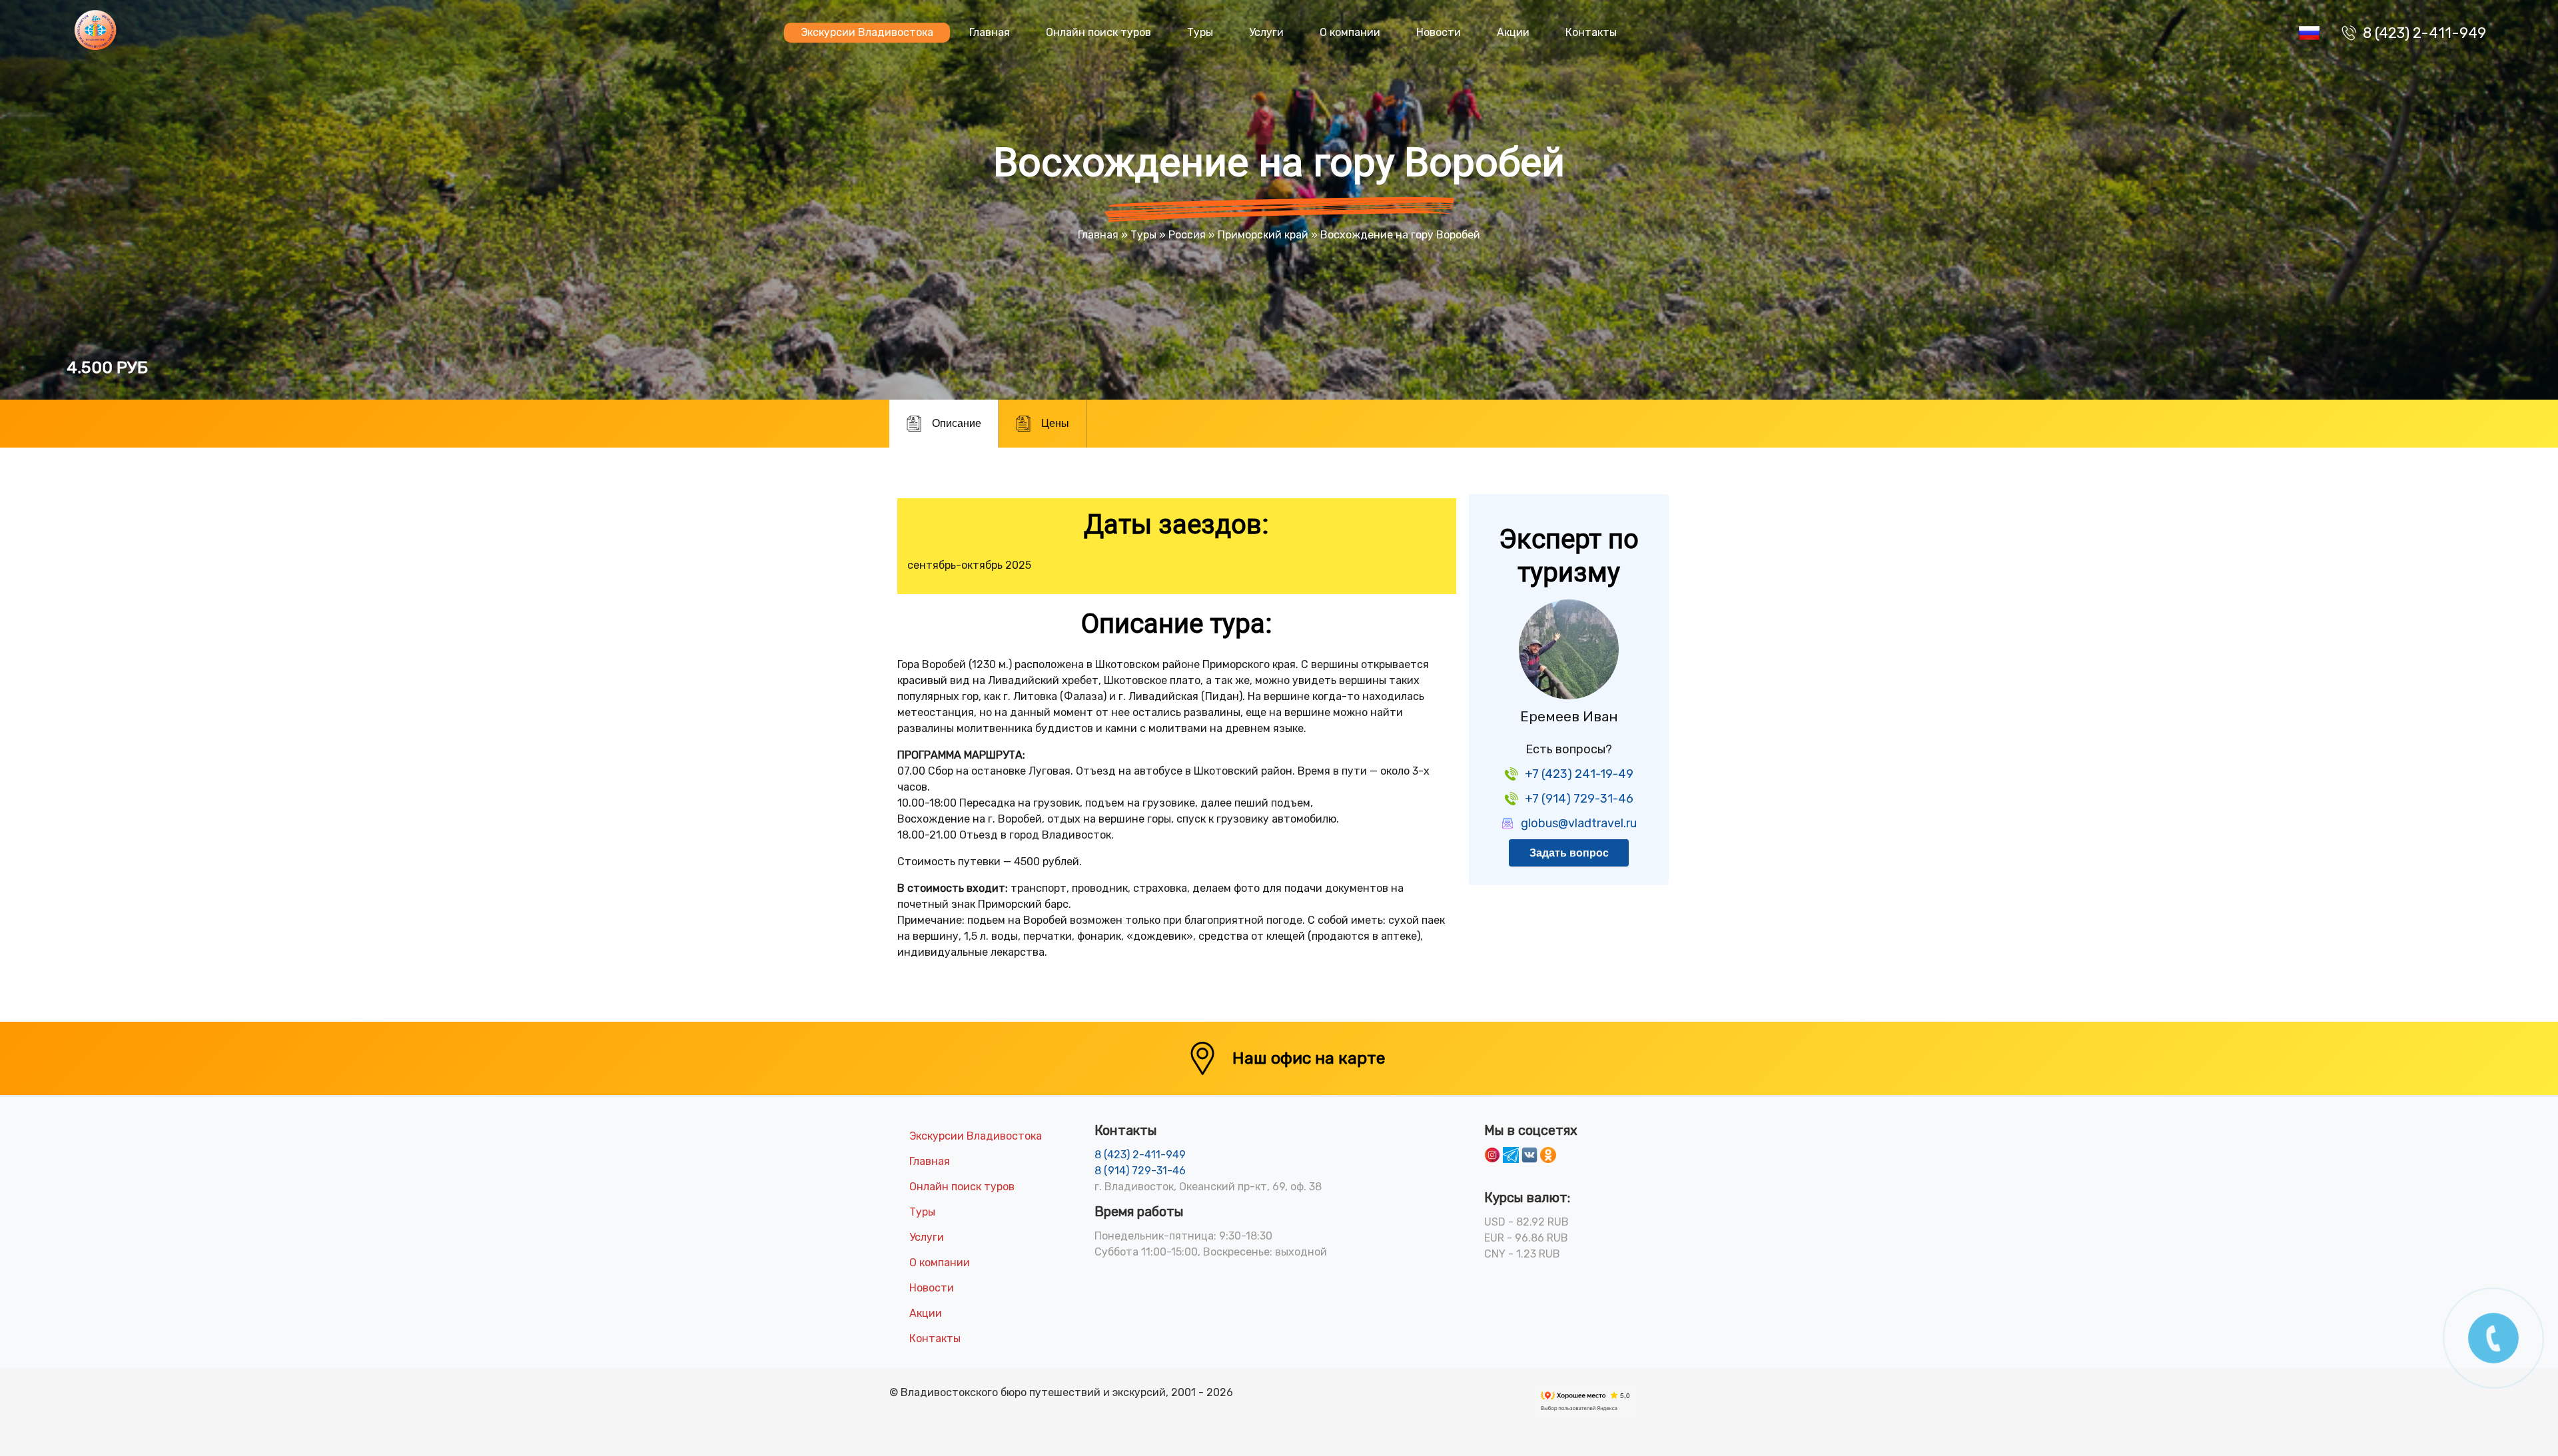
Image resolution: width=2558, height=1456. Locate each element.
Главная (990, 32)
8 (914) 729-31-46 (1140, 1171)
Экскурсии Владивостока (867, 32)
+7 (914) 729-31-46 (1579, 799)
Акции (1513, 32)
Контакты (1591, 32)
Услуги (1266, 32)
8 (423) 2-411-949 (2424, 33)
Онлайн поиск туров (1098, 32)
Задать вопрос (1569, 853)
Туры (1200, 32)
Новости (1439, 32)
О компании (1350, 32)
